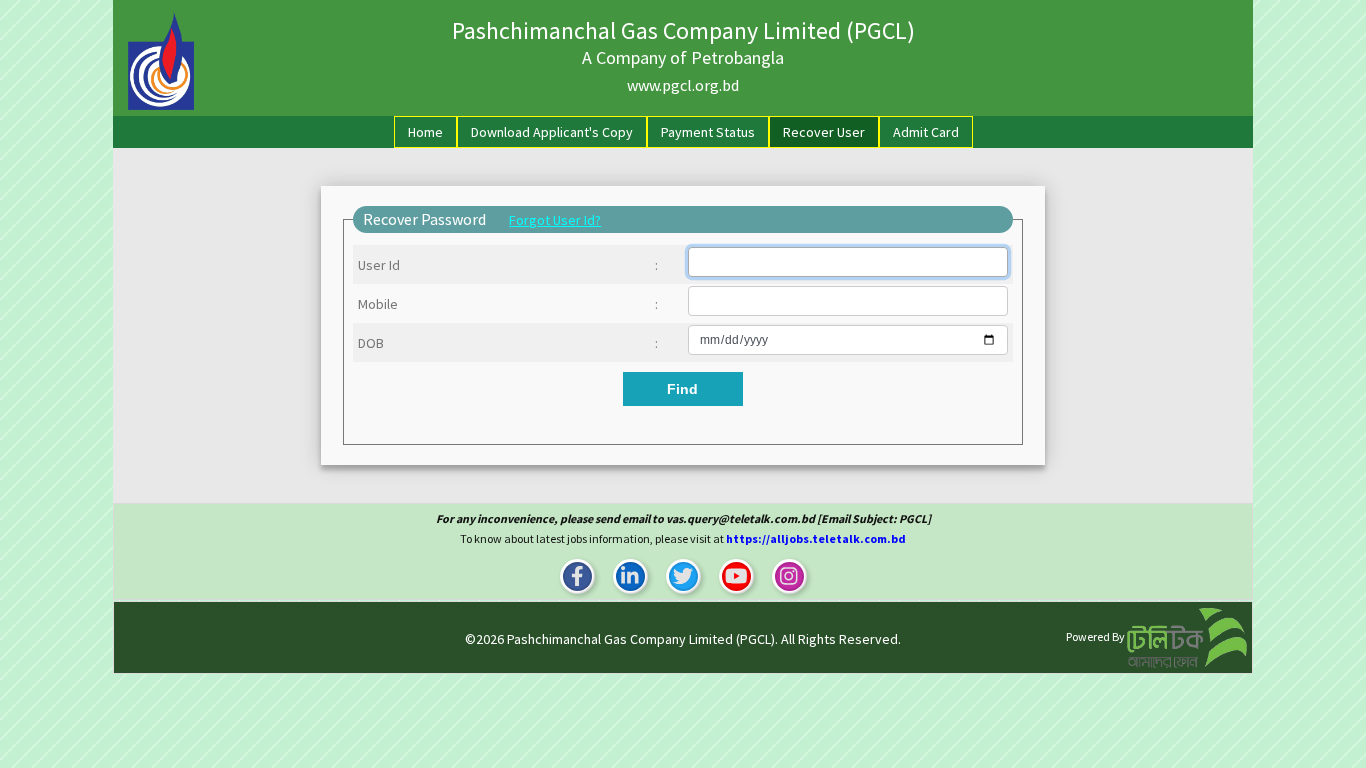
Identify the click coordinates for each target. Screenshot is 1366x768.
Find (682, 389)
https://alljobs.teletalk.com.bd (816, 538)
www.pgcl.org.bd (683, 85)
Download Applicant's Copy (552, 132)
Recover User (824, 132)
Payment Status (708, 132)
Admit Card (926, 132)
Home (429, 131)
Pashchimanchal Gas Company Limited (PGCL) (641, 639)
